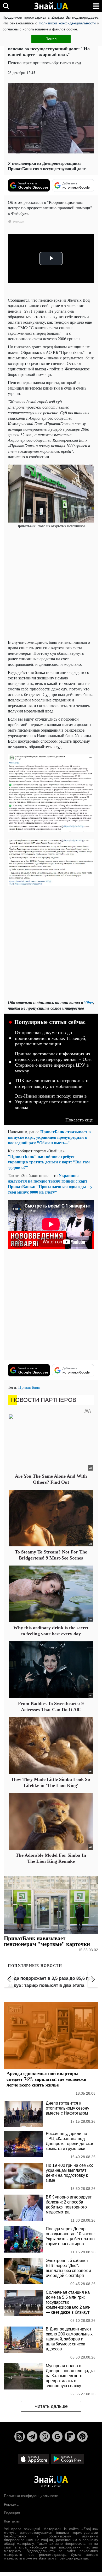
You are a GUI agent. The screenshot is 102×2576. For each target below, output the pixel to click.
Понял (51, 39)
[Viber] (45, 2436)
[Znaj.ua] (51, 6)
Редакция (12, 2513)
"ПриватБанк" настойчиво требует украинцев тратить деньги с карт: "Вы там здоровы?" (49, 1162)
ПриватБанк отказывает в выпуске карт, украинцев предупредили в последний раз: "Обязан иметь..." (49, 1137)
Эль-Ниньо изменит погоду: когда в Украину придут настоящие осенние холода (52, 1102)
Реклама (11, 2504)
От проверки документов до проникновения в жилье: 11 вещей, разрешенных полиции (51, 1038)
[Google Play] (67, 2459)
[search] (6, 6)
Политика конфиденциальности (31, 2496)
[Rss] (20, 2436)
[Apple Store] (34, 2459)
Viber (89, 1002)
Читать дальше (51, 2406)
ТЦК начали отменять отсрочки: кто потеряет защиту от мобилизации (52, 1083)
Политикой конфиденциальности (67, 23)
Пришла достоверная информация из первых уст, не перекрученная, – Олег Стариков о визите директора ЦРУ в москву (54, 1062)
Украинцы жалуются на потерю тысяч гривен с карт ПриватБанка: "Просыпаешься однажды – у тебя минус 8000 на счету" (50, 1184)
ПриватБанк (29, 1387)
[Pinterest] (82, 2436)
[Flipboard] (70, 2436)
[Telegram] (32, 2436)
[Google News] (57, 2436)
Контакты (12, 2521)
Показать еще (79, 1120)
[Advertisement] (51, 584)
